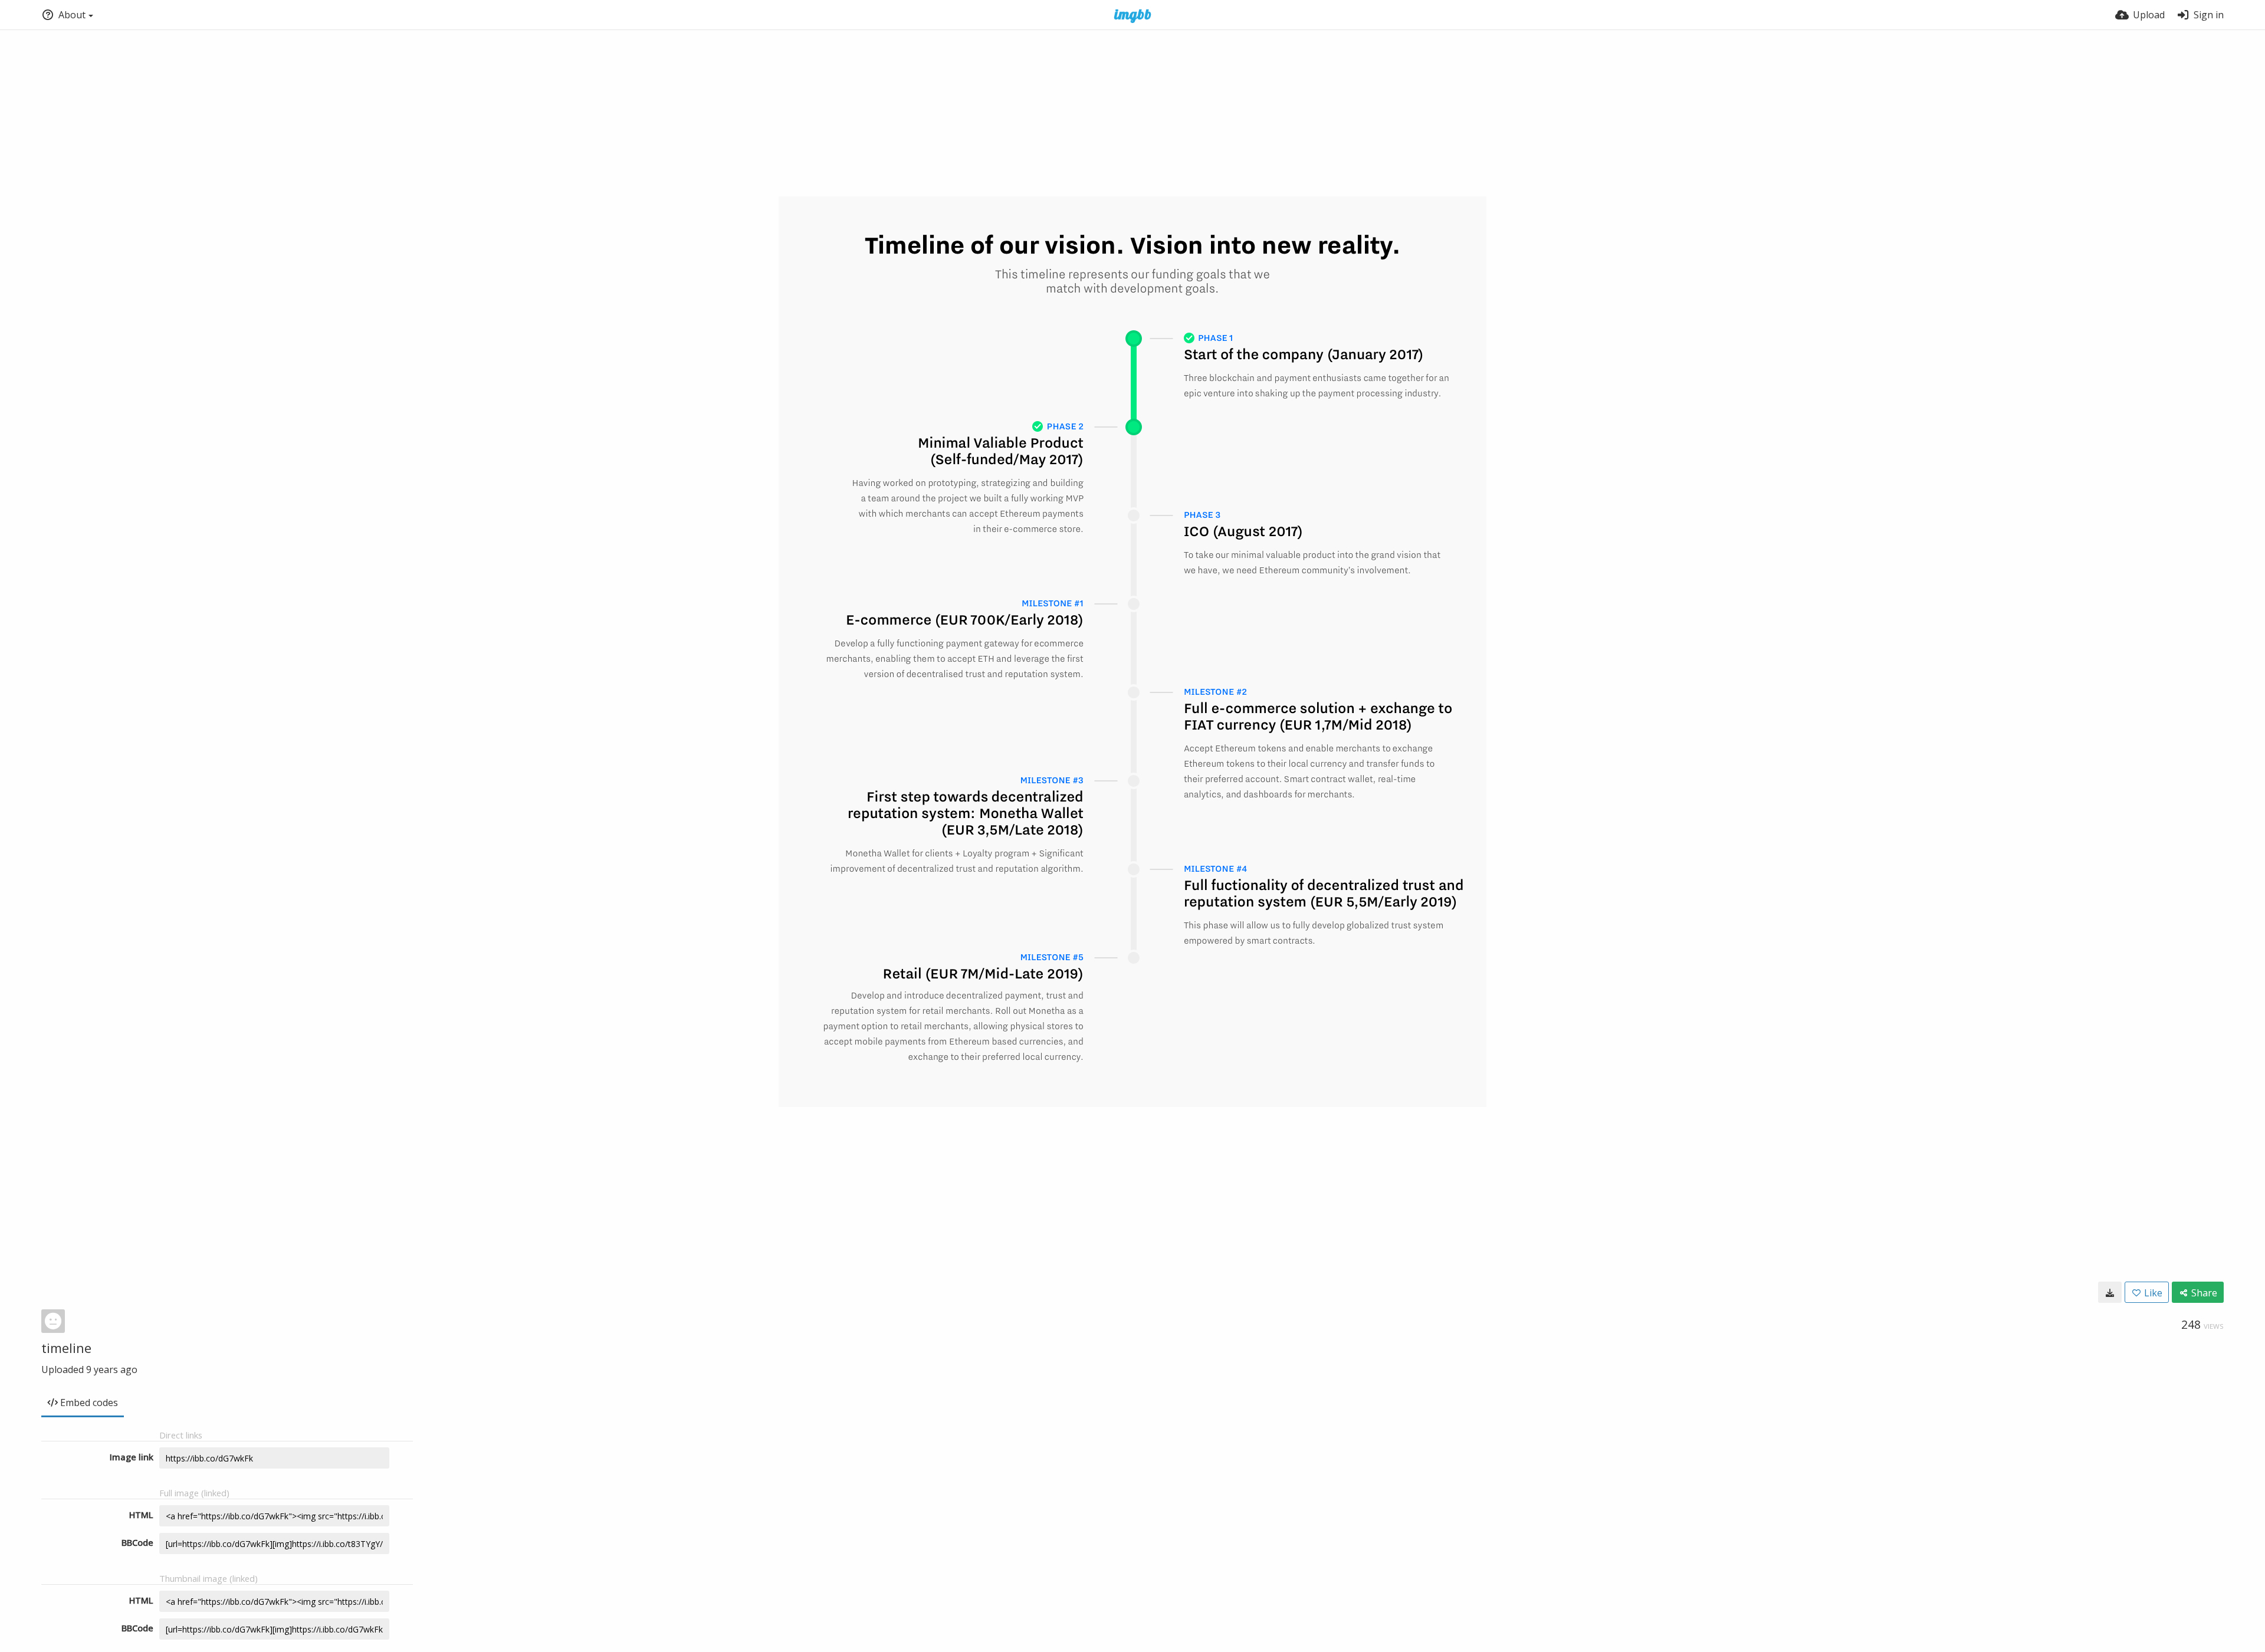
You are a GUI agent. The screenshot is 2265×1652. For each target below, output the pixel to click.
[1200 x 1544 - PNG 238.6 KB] (2110, 1292)
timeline (66, 1348)
